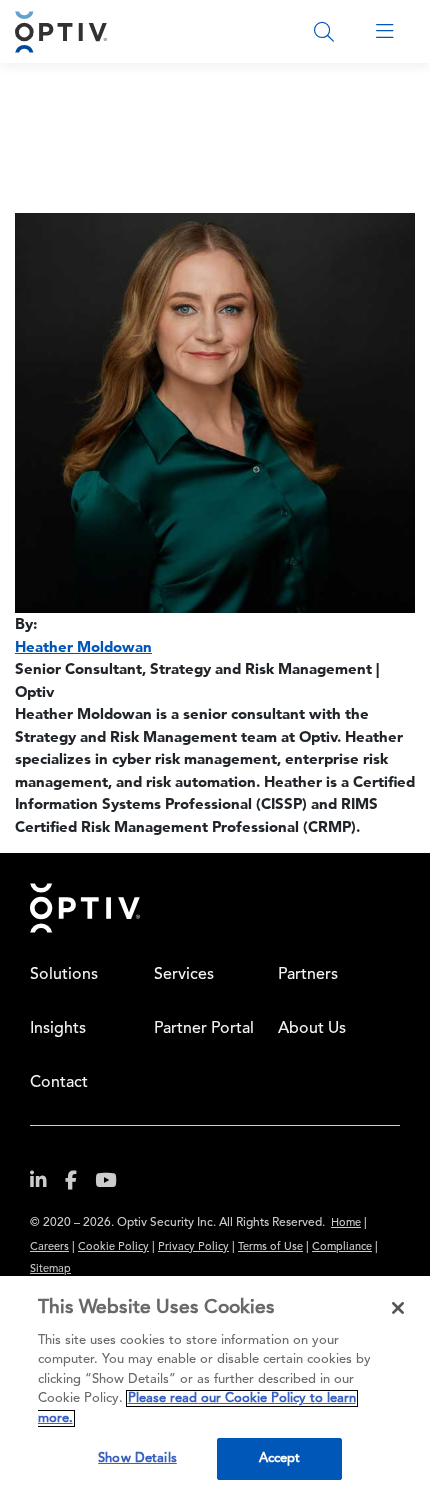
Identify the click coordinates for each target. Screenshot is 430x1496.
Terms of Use (270, 1247)
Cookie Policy (113, 1247)
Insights (58, 1029)
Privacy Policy (193, 1247)
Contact (59, 1083)
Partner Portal (204, 1029)
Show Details (137, 1458)
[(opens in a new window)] (46, 1184)
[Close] (398, 1308)
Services (184, 975)
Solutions (64, 975)
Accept (280, 1458)
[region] (215, 1386)
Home (346, 1223)
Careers (49, 1247)
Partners (308, 975)
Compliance (342, 1247)
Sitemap (50, 1269)
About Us (312, 1029)
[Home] (61, 31)
